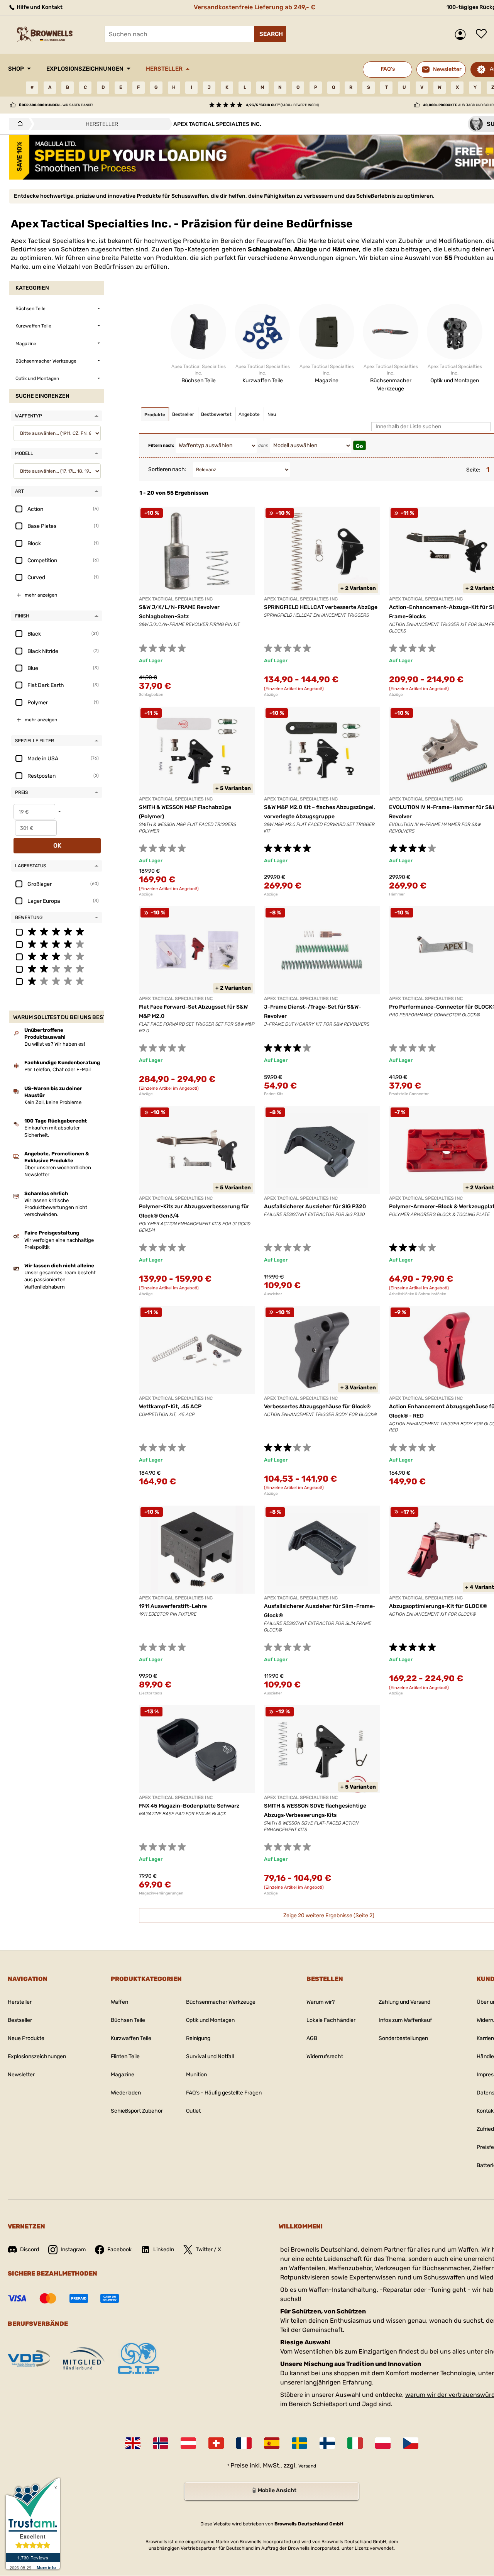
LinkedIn (164, 2250)
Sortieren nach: (167, 469)
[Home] (18, 124)
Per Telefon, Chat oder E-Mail (58, 1069)
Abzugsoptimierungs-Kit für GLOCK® (438, 1606)
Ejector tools (151, 1693)
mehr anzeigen (41, 595)
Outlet (193, 2111)
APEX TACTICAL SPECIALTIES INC (176, 599)
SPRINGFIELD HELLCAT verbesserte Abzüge (321, 607)
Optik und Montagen (210, 2020)
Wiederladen (126, 2093)
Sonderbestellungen (403, 2038)
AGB (312, 2038)
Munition (196, 2075)
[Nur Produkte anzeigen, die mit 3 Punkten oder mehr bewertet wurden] (57, 956)
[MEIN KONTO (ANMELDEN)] (462, 35)
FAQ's (388, 69)
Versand (307, 2466)
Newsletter (21, 2075)
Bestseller (20, 2020)
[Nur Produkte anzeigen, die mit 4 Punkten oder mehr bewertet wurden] (57, 944)
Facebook (119, 2250)
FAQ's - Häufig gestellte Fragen (224, 2093)
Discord (30, 2250)
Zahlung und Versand (404, 2002)
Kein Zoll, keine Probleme (53, 1102)
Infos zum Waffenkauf (405, 2020)
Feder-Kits (274, 1094)
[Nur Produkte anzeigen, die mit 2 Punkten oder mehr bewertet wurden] (57, 968)
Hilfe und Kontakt (39, 7)
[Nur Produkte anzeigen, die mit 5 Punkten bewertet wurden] (57, 931)
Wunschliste (483, 34)
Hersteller (164, 69)
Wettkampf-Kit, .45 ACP (170, 1407)
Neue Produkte (26, 2038)
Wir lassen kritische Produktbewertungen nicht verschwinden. (56, 1207)
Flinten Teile (125, 2056)
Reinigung (198, 2038)
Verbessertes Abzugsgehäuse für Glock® (317, 1407)
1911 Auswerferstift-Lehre (173, 1606)
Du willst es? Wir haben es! (55, 1044)
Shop (16, 69)
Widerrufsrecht (325, 2056)
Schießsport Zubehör (137, 2111)
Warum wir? (321, 2002)
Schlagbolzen (269, 249)
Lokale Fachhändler (331, 2020)
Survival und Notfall (210, 2056)
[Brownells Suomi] (327, 2443)
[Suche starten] (270, 34)
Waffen (119, 2002)
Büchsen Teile (128, 2020)
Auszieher (273, 1294)
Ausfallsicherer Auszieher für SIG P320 (315, 1207)
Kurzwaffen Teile (131, 2038)
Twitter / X (208, 2250)
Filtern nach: (161, 445)
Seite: (473, 470)
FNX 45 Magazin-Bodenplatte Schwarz (189, 1806)
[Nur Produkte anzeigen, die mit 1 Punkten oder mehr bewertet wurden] (57, 981)
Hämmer (346, 249)
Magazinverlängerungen (161, 1893)
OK (57, 845)
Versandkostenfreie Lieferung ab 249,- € (255, 7)
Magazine (123, 2075)
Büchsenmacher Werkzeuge (221, 2002)
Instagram (73, 2250)
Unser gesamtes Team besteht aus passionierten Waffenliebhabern (60, 1280)
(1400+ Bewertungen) (282, 105)
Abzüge (305, 249)
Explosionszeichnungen (85, 69)
